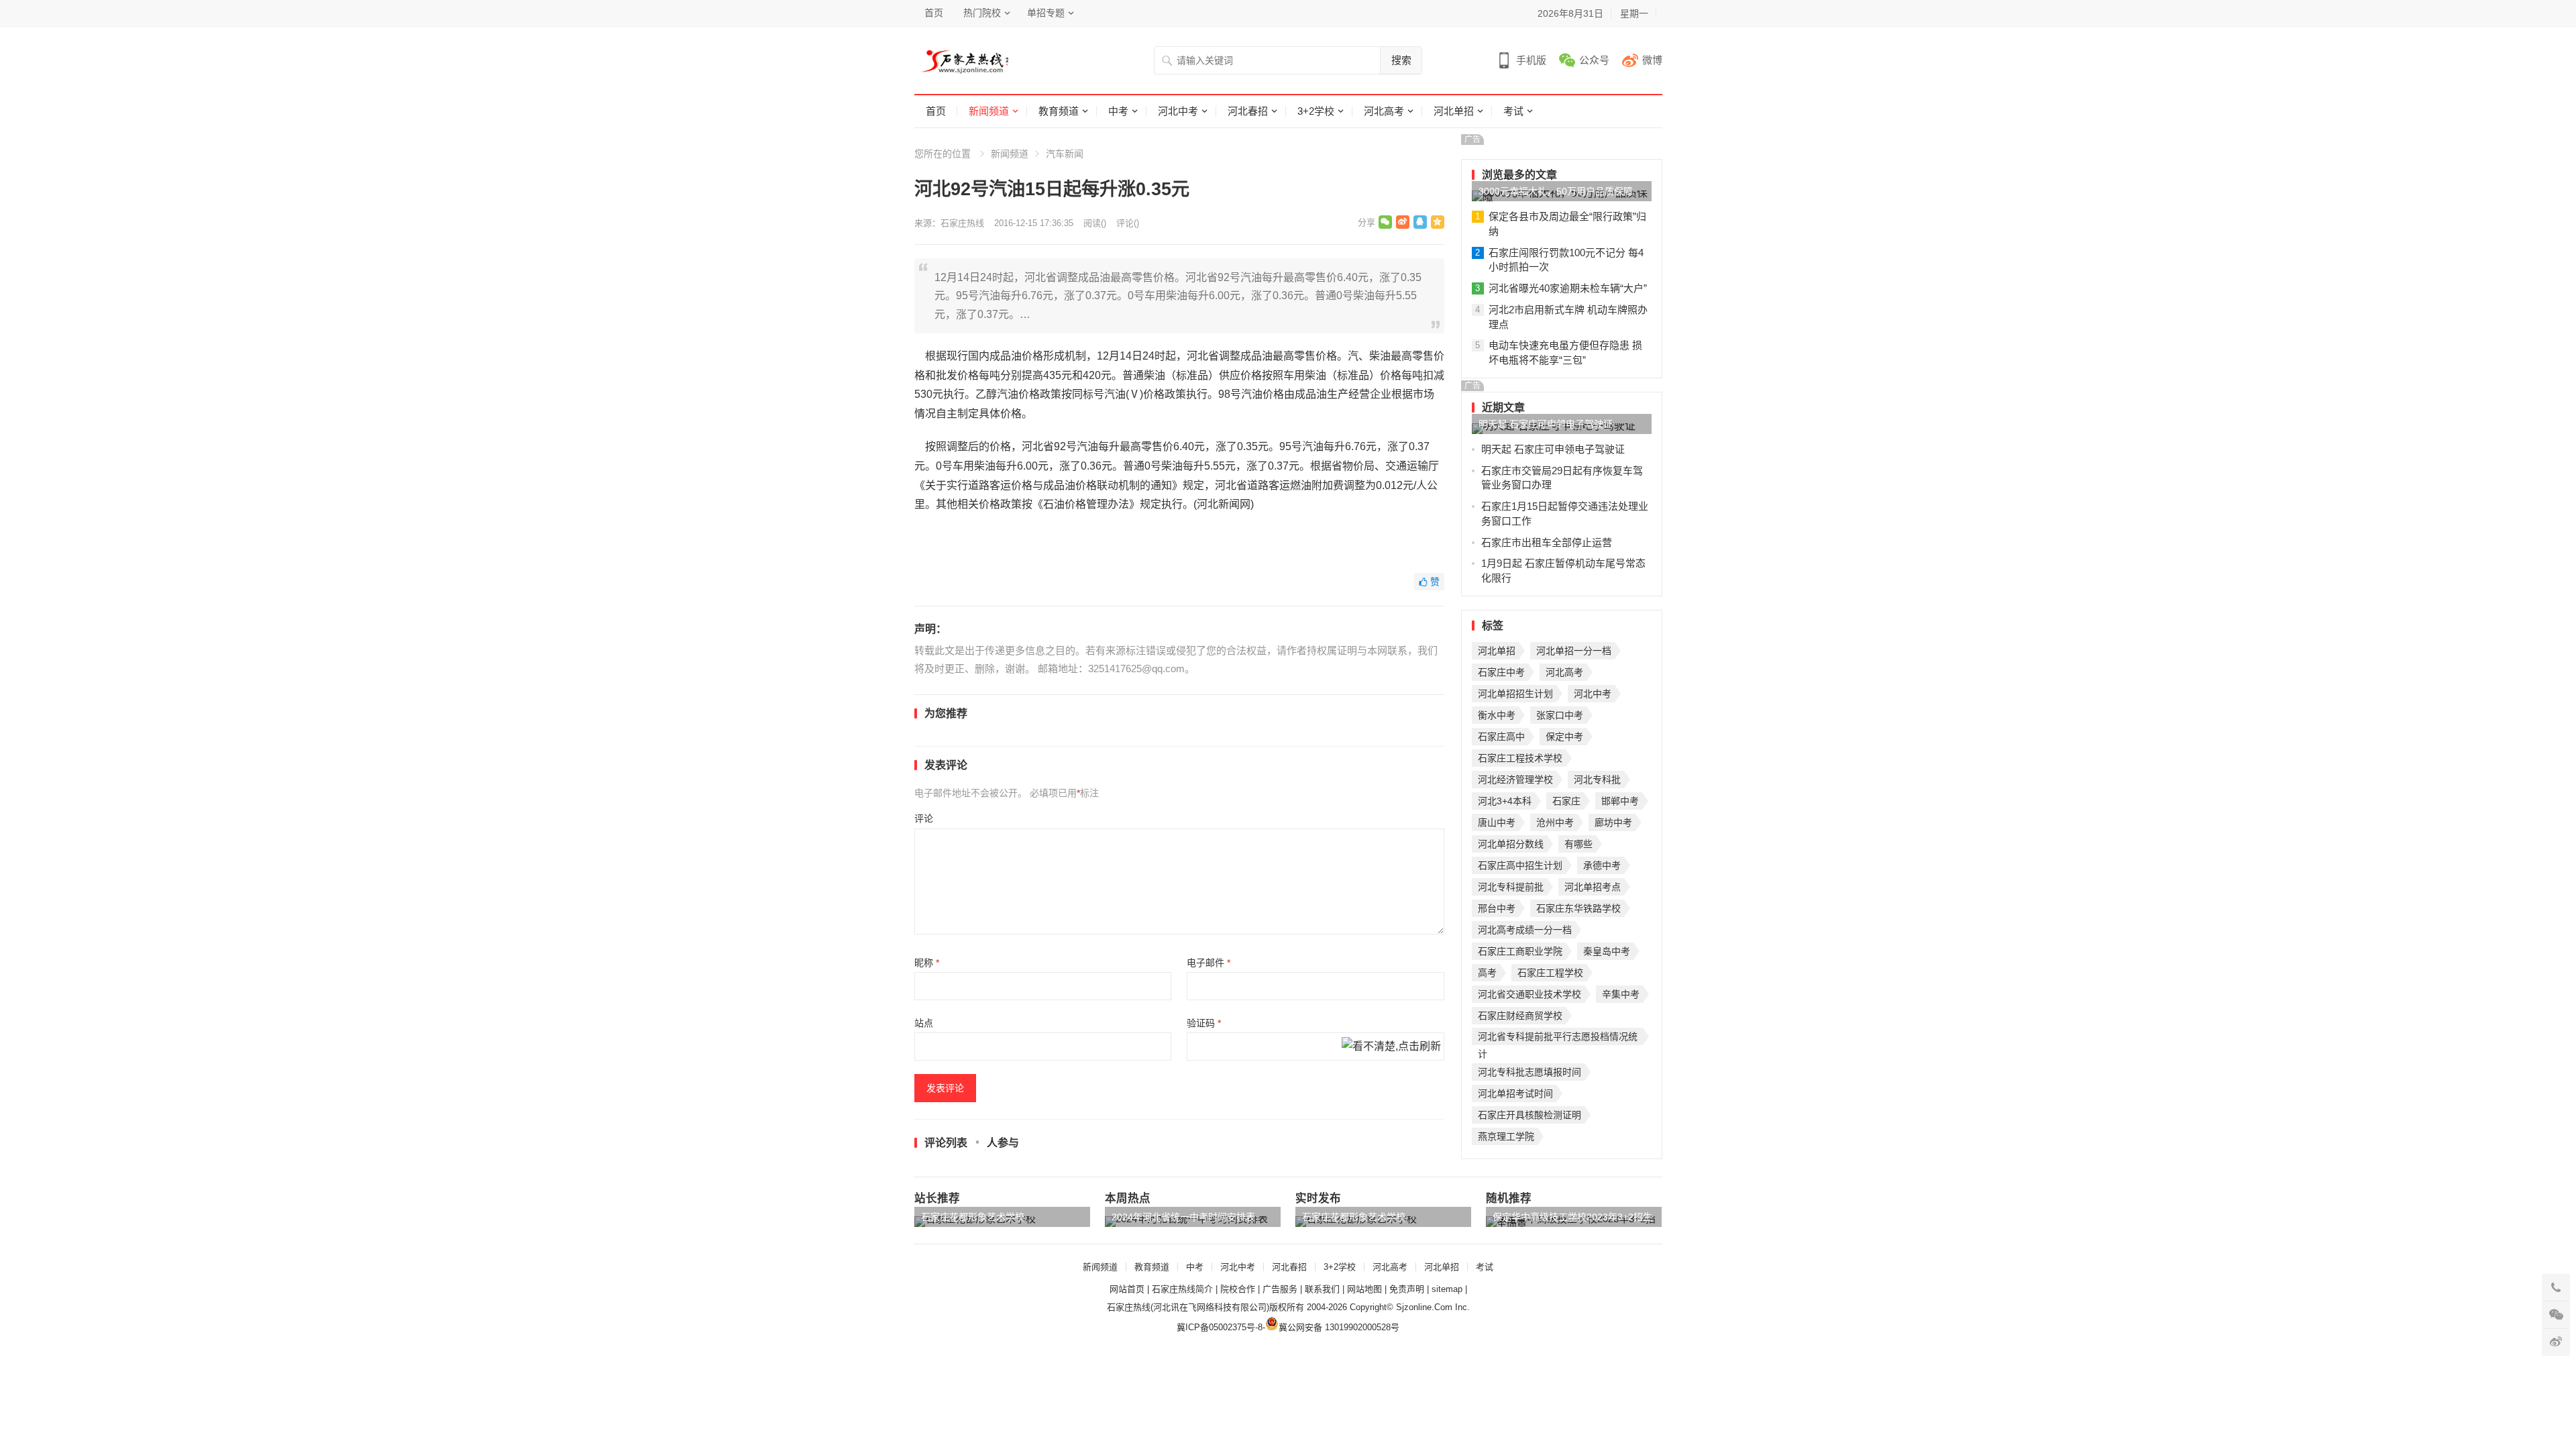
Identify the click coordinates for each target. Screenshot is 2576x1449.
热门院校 (982, 13)
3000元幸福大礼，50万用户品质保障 (1556, 191)
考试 (1513, 111)
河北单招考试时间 (1515, 1093)
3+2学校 (1316, 111)
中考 (1118, 111)
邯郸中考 (1620, 801)
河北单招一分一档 (1574, 651)
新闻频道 (989, 111)
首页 (934, 13)
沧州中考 (1555, 822)
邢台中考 (1497, 908)
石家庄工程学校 (1550, 973)
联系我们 (1322, 1289)
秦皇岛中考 (1607, 951)
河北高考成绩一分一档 (1525, 930)
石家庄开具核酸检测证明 (1529, 1115)
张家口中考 (1560, 715)
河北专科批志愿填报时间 (1529, 1072)
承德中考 (1602, 865)
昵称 (927, 963)
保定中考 (1564, 737)
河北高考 (1384, 111)
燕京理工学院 (1506, 1136)
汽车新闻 (1065, 154)
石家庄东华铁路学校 (1578, 908)
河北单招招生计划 (1515, 694)
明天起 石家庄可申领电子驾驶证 (1546, 424)
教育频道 (1059, 111)
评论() (1128, 223)
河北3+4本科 (1505, 801)
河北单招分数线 (1511, 844)
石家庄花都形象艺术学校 (973, 1217)
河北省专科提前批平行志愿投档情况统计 (1558, 1038)
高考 (1487, 973)
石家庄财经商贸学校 (1520, 1016)
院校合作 (1238, 1289)
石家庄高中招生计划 (1520, 865)
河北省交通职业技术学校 (1529, 994)
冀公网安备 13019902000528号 (1339, 1327)
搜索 (1401, 60)
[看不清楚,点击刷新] (1391, 1047)
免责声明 (1407, 1289)
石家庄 (1566, 801)
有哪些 (1578, 844)
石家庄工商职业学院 (1520, 951)
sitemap (1447, 1289)
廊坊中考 (1613, 822)
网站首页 (1127, 1289)
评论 (924, 818)
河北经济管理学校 (1515, 780)
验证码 (1204, 1023)
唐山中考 (1497, 822)
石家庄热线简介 (1182, 1289)
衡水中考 (1497, 715)
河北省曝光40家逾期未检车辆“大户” (1568, 288)
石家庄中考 (1501, 672)
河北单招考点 (1593, 887)
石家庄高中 (1501, 737)
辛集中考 (1621, 994)
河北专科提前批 (1511, 887)
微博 (1652, 60)
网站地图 (1364, 1289)
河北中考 (1178, 111)
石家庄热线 (962, 223)
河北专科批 (1597, 780)
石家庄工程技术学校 (1520, 758)
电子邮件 (1209, 963)
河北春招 (1248, 111)
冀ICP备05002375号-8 (1220, 1327)
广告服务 (1280, 1289)
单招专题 (1046, 13)
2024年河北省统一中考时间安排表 (1183, 1217)
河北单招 (1454, 111)
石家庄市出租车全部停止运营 (1547, 542)
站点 (924, 1023)
